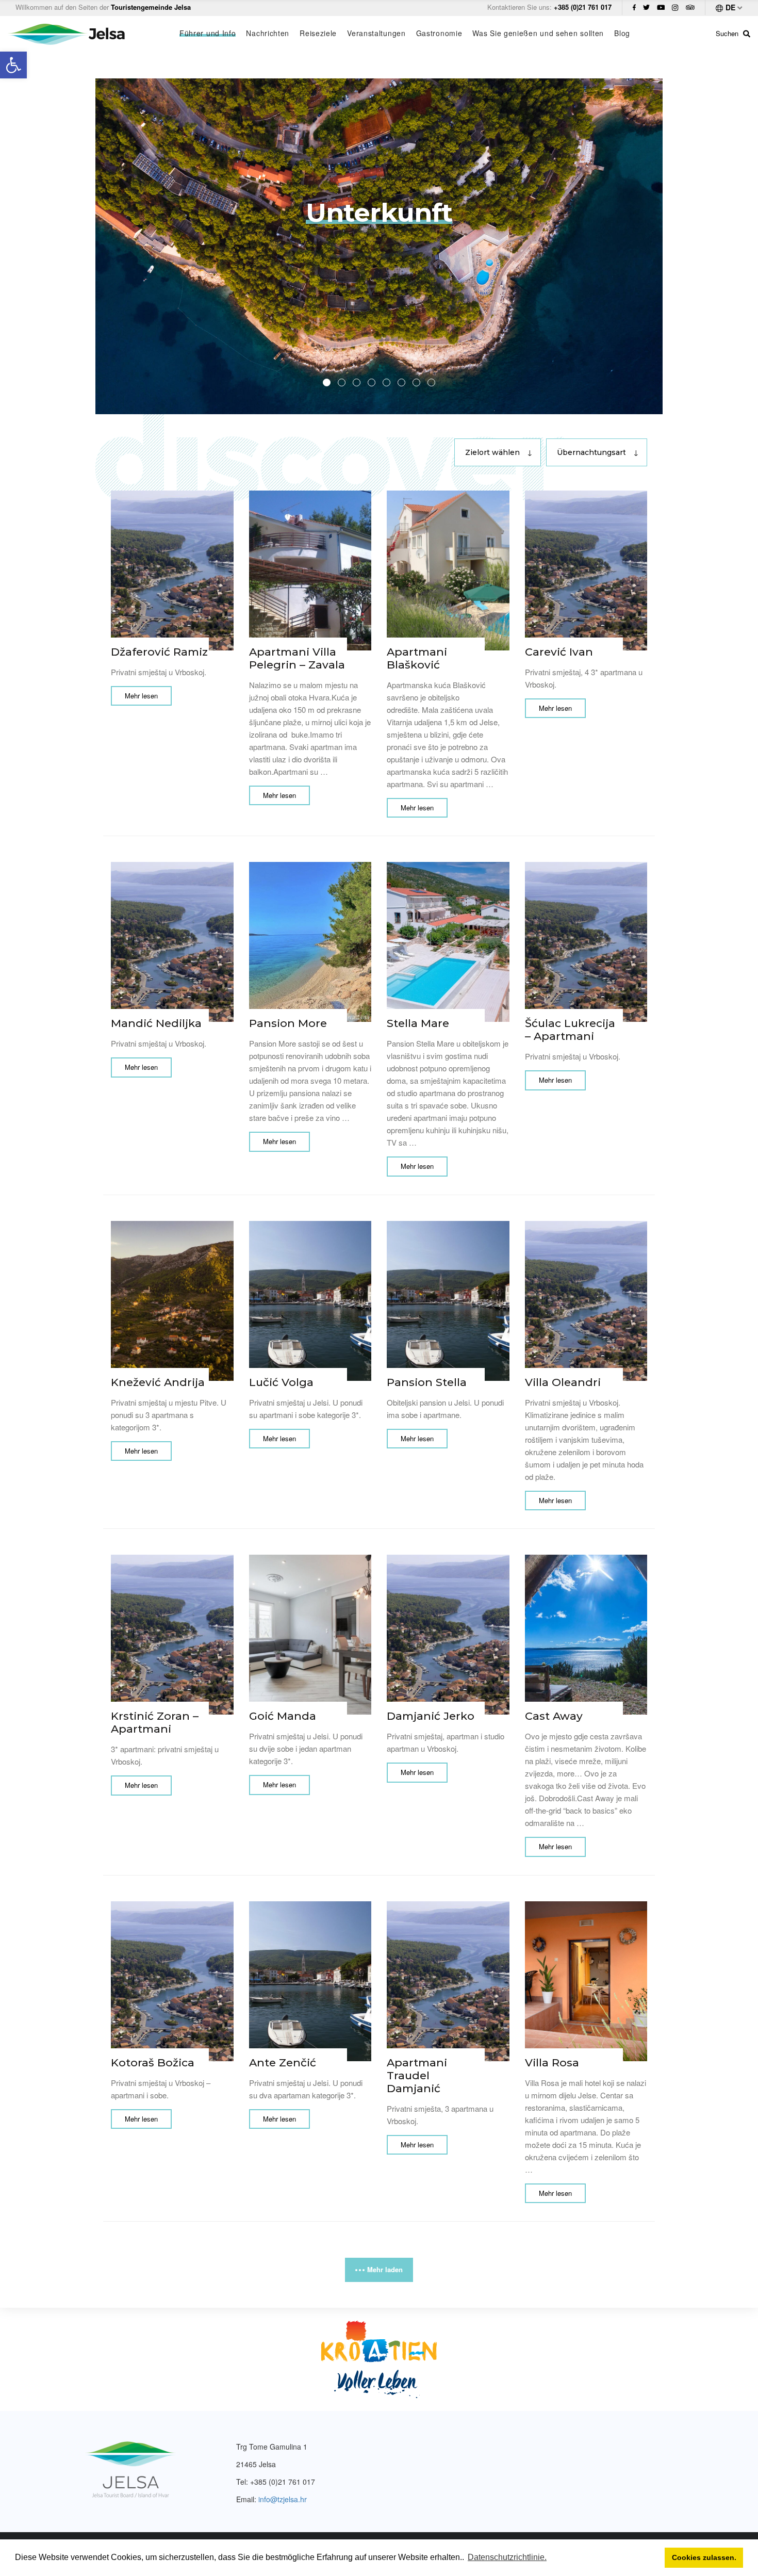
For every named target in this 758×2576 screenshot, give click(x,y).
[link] (13, 65)
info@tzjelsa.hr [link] (283, 2499)
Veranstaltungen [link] (376, 33)
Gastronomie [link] (439, 33)
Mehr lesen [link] (141, 696)
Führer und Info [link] (208, 33)
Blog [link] (622, 33)
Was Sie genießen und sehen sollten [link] (538, 33)
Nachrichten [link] (268, 33)
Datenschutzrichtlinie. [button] (507, 2557)
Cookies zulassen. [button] (704, 2557)
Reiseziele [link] (318, 33)
